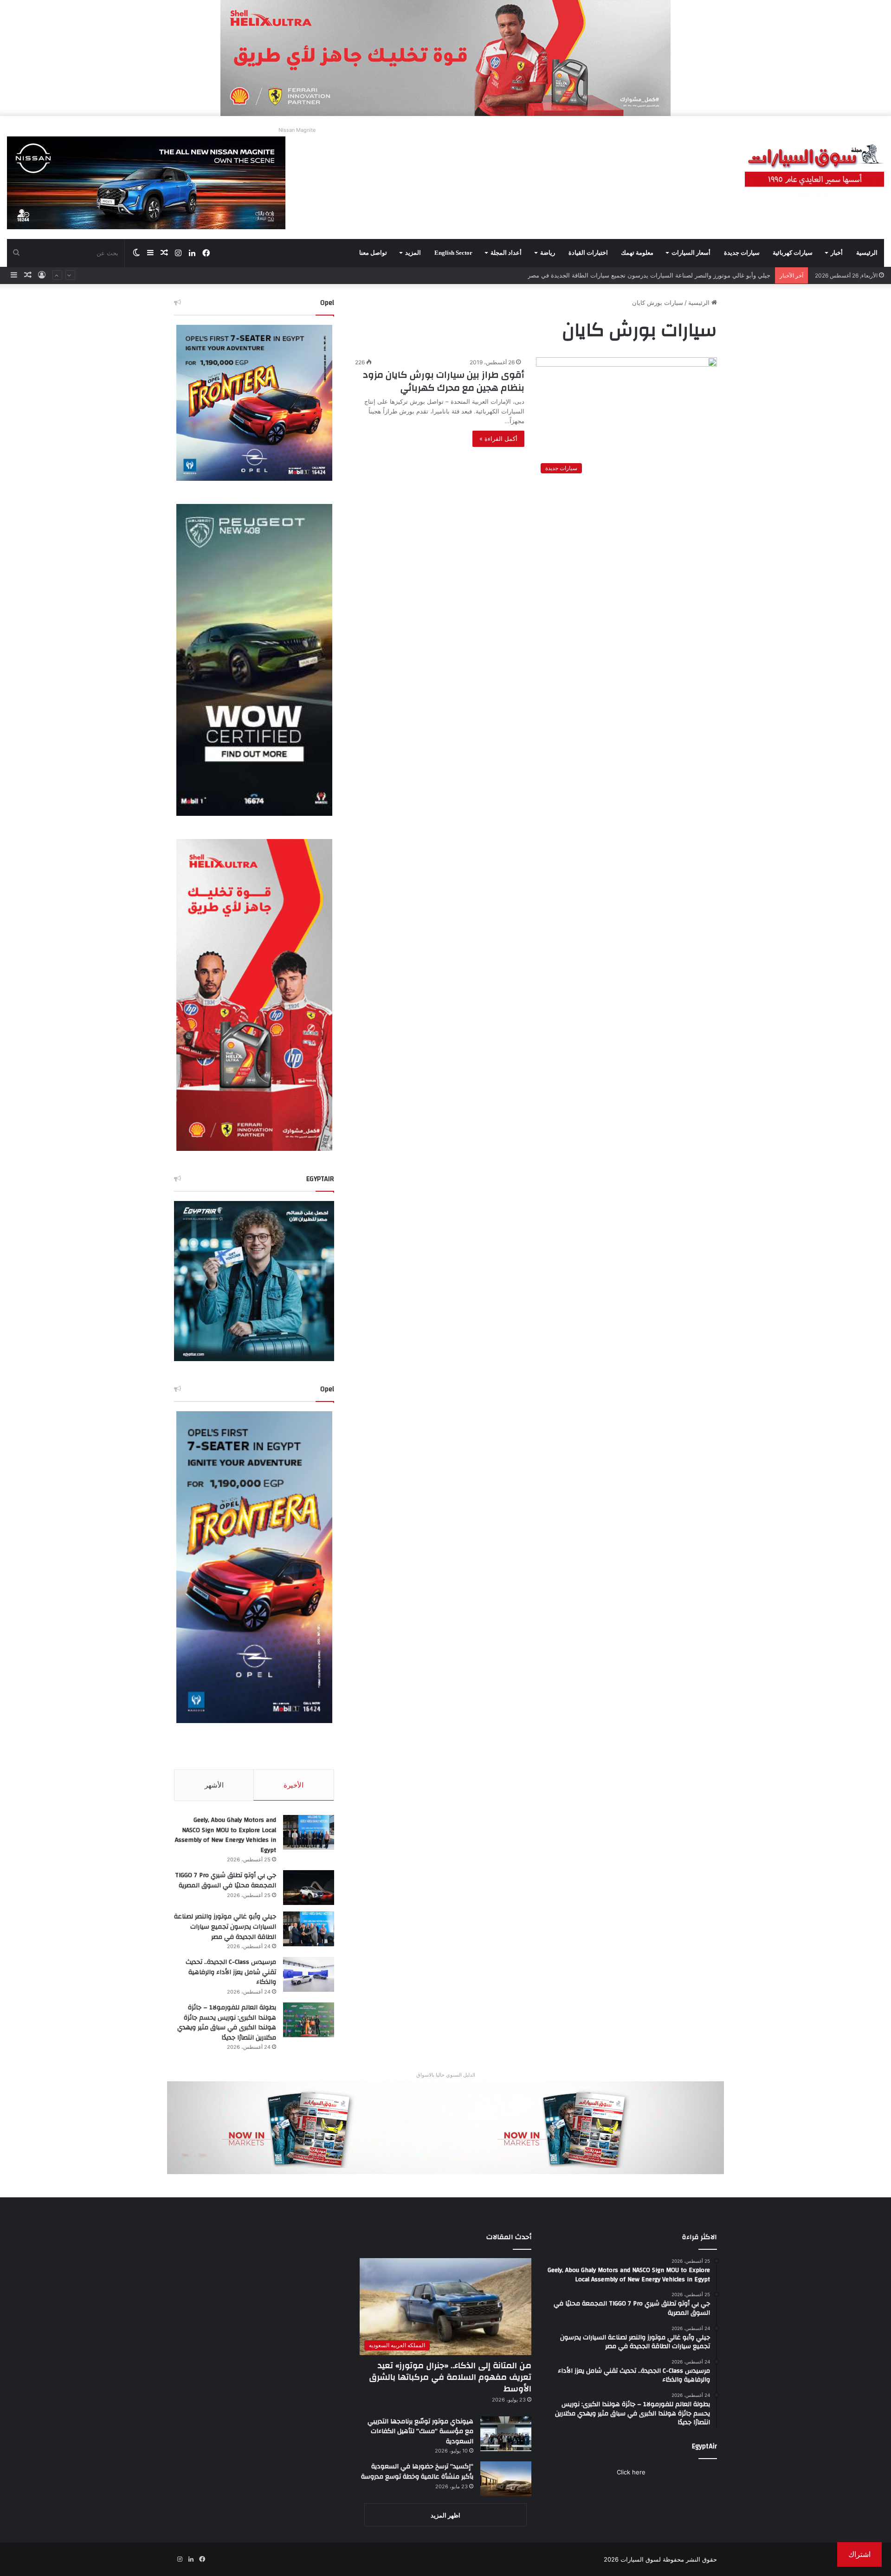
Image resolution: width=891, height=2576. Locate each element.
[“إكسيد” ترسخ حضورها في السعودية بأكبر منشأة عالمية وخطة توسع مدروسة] (506, 2479)
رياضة (548, 253)
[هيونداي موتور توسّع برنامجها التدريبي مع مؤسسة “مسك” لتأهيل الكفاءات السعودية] (506, 2434)
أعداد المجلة (506, 253)
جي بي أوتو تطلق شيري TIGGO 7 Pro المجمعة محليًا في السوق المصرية (226, 1880)
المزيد (413, 253)
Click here (631, 2472)
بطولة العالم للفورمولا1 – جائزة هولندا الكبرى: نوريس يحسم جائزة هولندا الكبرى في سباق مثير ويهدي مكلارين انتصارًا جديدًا (612, 277)
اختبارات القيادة (588, 253)
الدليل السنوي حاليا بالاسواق (446, 2075)
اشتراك (859, 2554)
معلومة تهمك (637, 253)
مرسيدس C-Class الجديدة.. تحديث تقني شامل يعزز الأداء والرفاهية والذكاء (231, 1972)
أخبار (837, 253)
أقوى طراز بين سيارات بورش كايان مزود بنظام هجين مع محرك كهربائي (444, 381)
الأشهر (214, 1785)
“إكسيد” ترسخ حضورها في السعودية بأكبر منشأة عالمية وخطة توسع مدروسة (417, 2472)
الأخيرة (294, 1785)
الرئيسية (867, 253)
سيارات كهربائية (793, 253)
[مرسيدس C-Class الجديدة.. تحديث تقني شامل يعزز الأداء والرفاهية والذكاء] (309, 1974)
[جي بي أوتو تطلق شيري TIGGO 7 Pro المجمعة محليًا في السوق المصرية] (309, 1888)
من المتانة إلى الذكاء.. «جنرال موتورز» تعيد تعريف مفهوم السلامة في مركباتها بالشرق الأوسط (450, 2377)
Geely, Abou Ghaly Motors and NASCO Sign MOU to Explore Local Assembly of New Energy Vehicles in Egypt (226, 1835)
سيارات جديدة (742, 253)
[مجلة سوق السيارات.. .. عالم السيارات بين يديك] (814, 166)
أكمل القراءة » (498, 439)
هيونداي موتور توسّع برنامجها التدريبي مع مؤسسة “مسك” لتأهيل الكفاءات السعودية (420, 2431)
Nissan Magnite (297, 130)
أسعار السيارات (691, 253)
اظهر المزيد (445, 2515)
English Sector (453, 253)
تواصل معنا (373, 253)
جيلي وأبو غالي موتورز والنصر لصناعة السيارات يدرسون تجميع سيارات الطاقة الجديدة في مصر (225, 1927)
